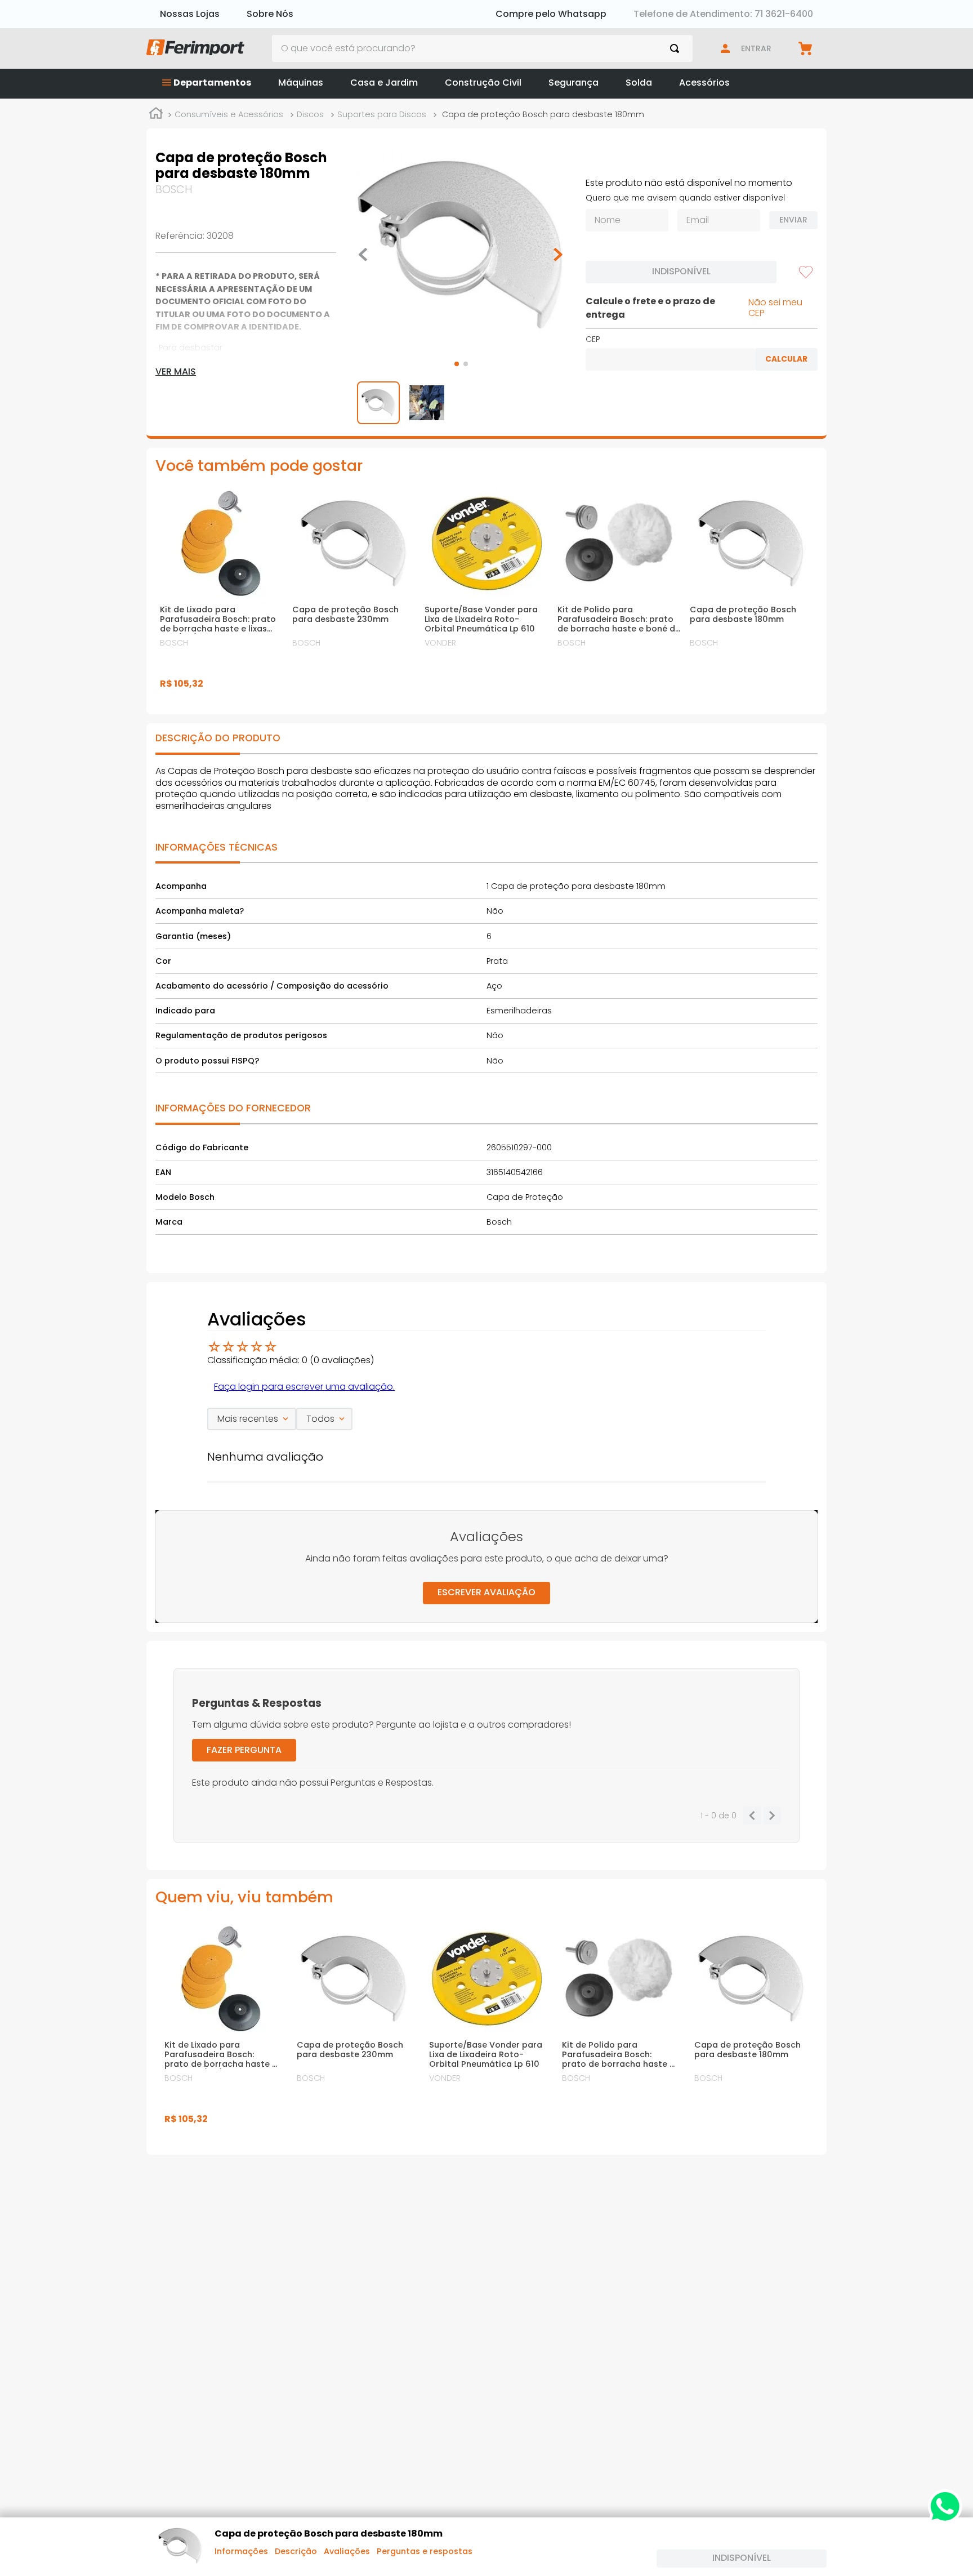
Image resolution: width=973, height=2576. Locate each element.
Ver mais (176, 372)
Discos (310, 114)
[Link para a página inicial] (156, 115)
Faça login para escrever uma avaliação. (304, 1387)
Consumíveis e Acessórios (229, 114)
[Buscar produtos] (677, 48)
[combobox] (483, 48)
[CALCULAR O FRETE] (786, 359)
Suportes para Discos (382, 114)
